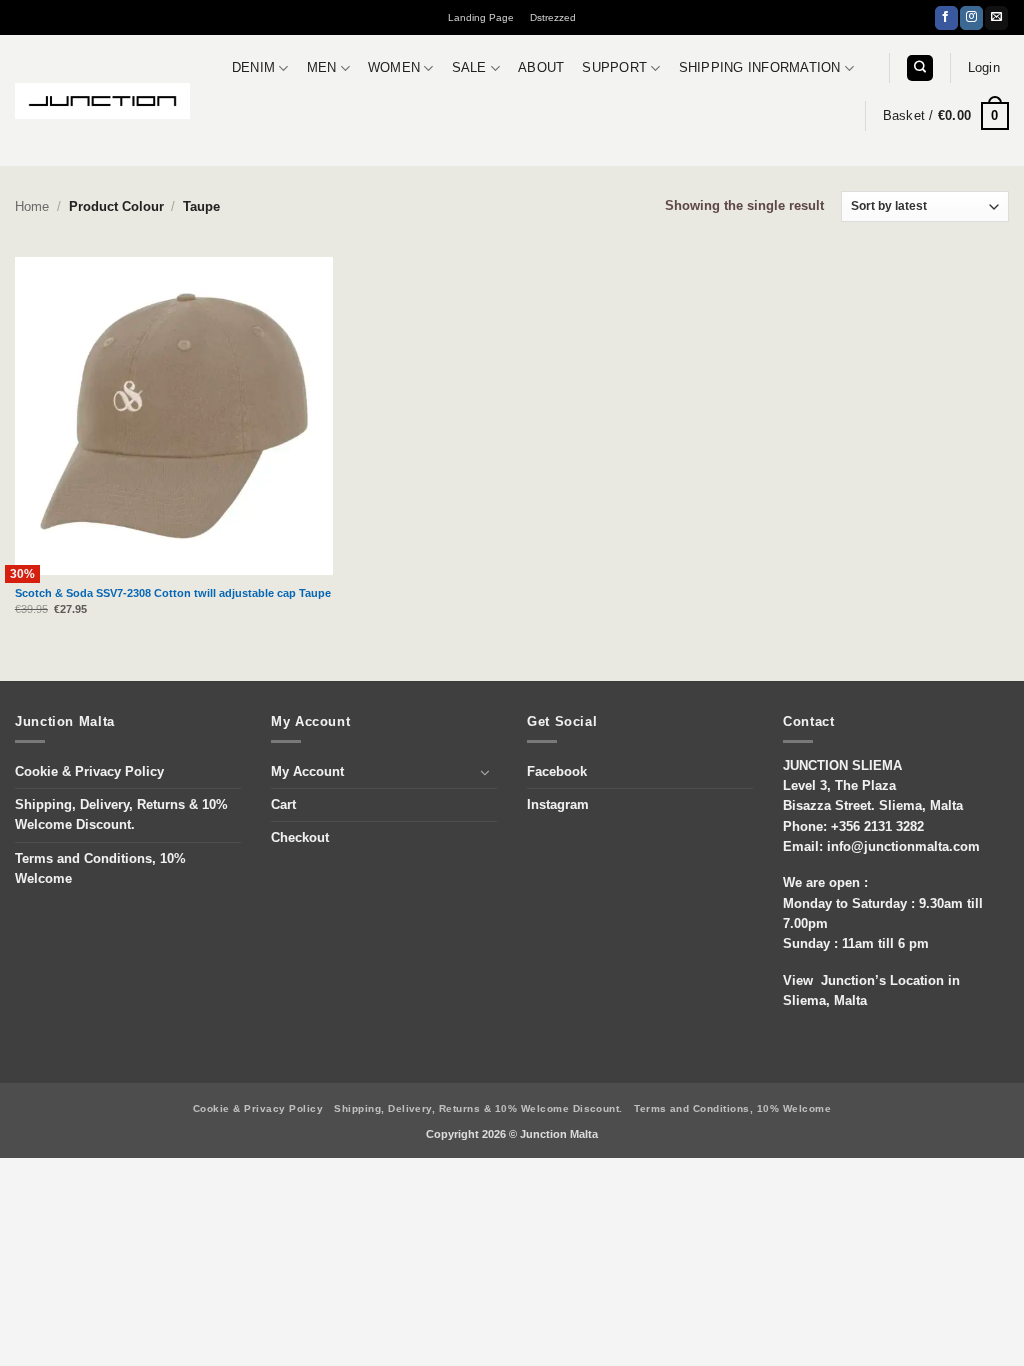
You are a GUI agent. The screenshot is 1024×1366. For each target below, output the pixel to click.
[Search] (919, 68)
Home (32, 207)
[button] (984, 68)
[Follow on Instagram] (971, 18)
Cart (283, 805)
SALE (469, 68)
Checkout (300, 838)
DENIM (253, 68)
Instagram (558, 805)
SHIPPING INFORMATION (760, 68)
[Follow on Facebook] (946, 18)
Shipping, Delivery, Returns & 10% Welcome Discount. (121, 815)
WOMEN (394, 68)
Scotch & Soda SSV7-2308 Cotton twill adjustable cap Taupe (173, 593)
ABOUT (541, 68)
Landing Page (481, 17)
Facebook (557, 772)
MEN (322, 68)
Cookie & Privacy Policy (89, 772)
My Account (307, 772)
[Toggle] (485, 772)
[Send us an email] (996, 18)
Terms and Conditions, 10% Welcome (100, 869)
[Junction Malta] (102, 101)
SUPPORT (614, 68)
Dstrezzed (553, 17)
